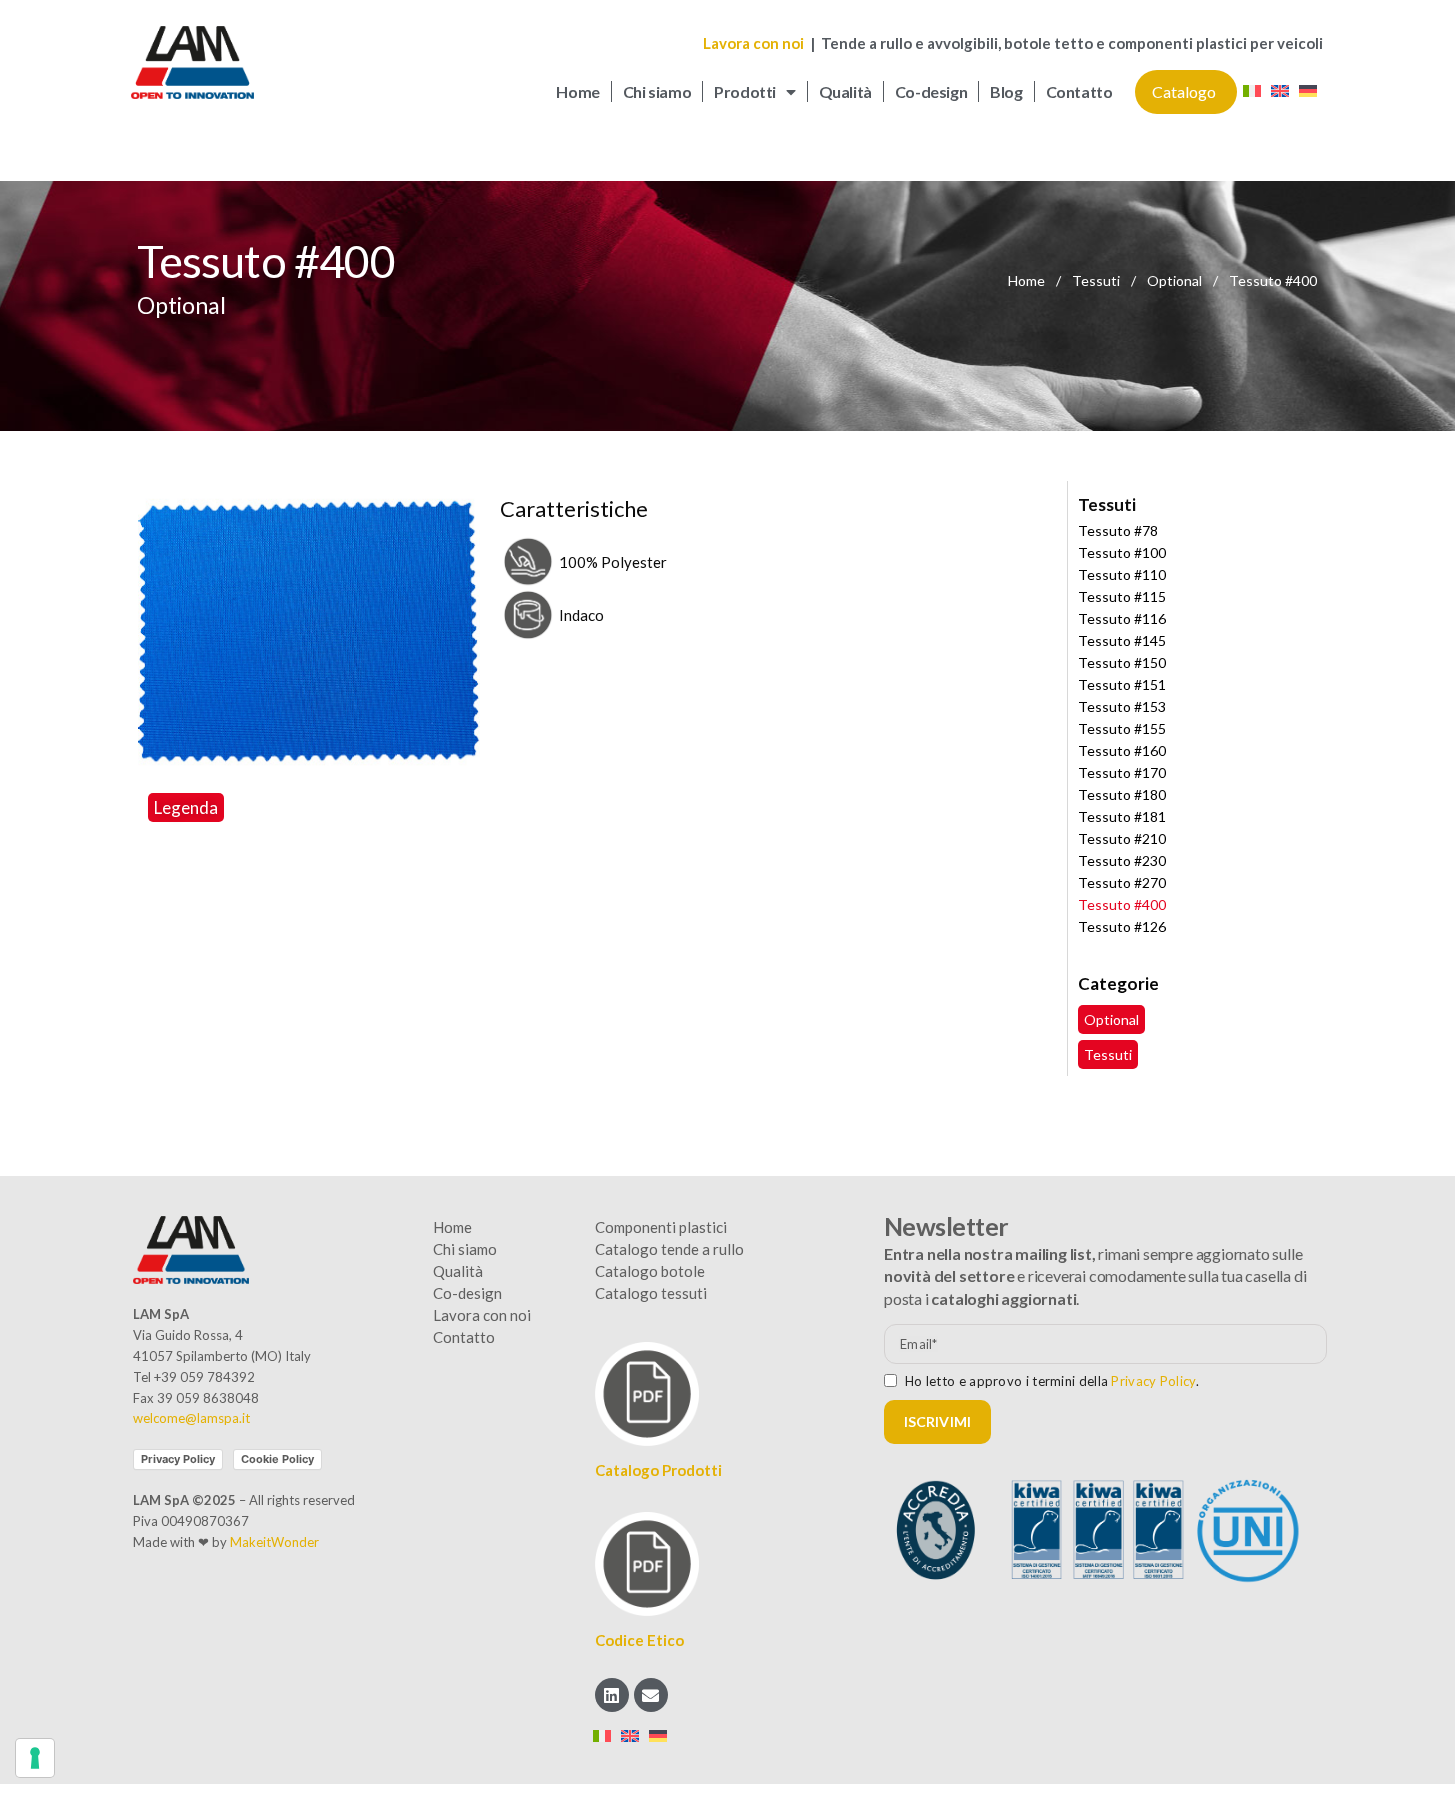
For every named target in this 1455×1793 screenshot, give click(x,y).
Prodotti (745, 91)
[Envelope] (651, 1695)
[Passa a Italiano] (1252, 92)
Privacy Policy (178, 1459)
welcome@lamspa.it (191, 1418)
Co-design (931, 91)
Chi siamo (657, 91)
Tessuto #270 (1122, 882)
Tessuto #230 (1122, 860)
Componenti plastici (661, 1227)
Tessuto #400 (1122, 904)
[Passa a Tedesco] (1308, 92)
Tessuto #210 (1122, 838)
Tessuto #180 (1122, 794)
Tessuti (1097, 280)
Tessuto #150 (1122, 662)
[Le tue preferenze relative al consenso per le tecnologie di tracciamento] (35, 1758)
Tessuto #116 (1122, 618)
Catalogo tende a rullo (669, 1249)
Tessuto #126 (1122, 926)
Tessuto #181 (1122, 816)
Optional (1176, 280)
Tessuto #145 (1122, 640)
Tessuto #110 (1122, 574)
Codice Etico (639, 1640)
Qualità (845, 91)
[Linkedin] (612, 1695)
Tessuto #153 (1122, 706)
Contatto (1079, 91)
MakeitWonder (274, 1542)
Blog (1006, 91)
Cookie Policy (277, 1459)
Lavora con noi (755, 43)
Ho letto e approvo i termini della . (1052, 1381)
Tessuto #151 (1122, 684)
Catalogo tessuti (651, 1293)
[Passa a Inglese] (1280, 92)
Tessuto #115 (1122, 596)
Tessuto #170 (1122, 772)
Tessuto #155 (1122, 728)
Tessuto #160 (1122, 750)
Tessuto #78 (1118, 530)
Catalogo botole (650, 1271)
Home (577, 91)
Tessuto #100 (1122, 552)
